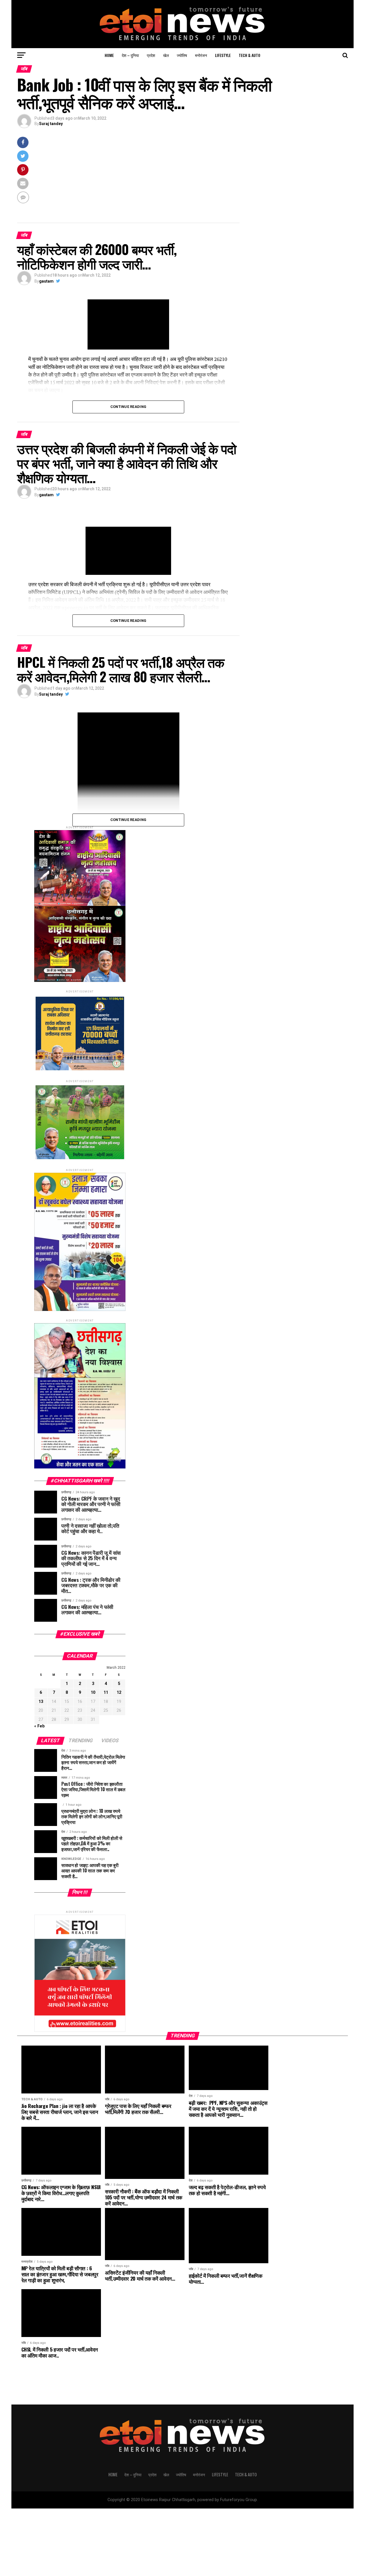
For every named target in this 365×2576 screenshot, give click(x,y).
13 (41, 1702)
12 (119, 1693)
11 (106, 1693)
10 (93, 1693)
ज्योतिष (182, 55)
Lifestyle (223, 55)
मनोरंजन (201, 55)
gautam (46, 281)
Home (109, 55)
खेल (166, 55)
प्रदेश (151, 55)
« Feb (39, 1726)
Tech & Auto (250, 55)
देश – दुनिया (130, 55)
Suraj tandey (51, 124)
